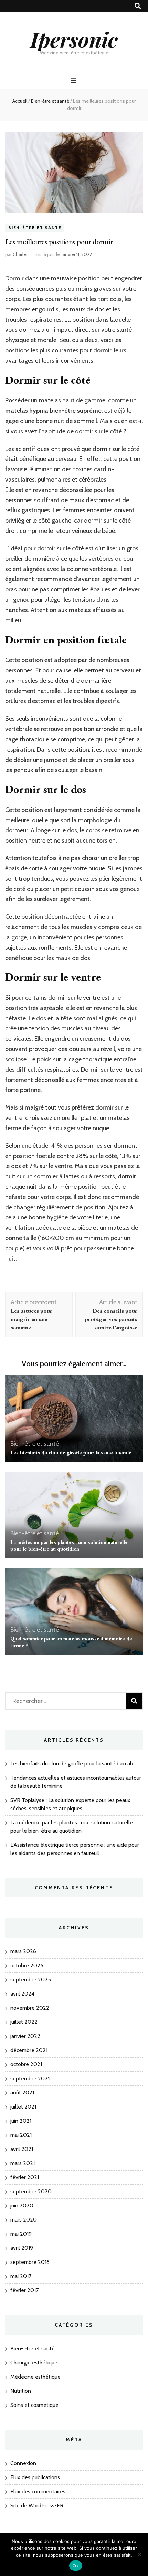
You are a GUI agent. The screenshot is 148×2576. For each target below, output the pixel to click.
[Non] (139, 2554)
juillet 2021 (23, 2107)
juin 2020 (22, 2206)
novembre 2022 (30, 2008)
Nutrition (21, 2391)
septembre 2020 (31, 2191)
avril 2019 (22, 2248)
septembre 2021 (30, 2078)
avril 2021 (22, 2149)
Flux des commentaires (38, 2491)
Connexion (23, 2463)
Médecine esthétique (35, 2377)
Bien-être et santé (35, 228)
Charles (21, 254)
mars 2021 (23, 2163)
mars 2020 (24, 2220)
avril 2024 (22, 1994)
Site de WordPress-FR (37, 2506)
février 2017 (24, 2290)
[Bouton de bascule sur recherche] (138, 6)
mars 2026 (23, 1951)
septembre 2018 (30, 2262)
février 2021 (25, 2177)
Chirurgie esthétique (34, 2363)
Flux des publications (35, 2477)
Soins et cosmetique (34, 2405)
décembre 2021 (29, 2050)
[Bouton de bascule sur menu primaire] (74, 81)
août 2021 (22, 2093)
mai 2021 (21, 2135)
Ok (76, 2566)
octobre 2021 (26, 2064)
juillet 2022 (24, 2022)
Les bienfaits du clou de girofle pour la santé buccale (71, 1452)
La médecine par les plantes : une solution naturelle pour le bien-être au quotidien (69, 1545)
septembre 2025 (31, 1980)
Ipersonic (74, 39)
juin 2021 (21, 2121)
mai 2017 (21, 2276)
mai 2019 (21, 2234)
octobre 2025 (27, 1965)
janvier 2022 (25, 2036)
